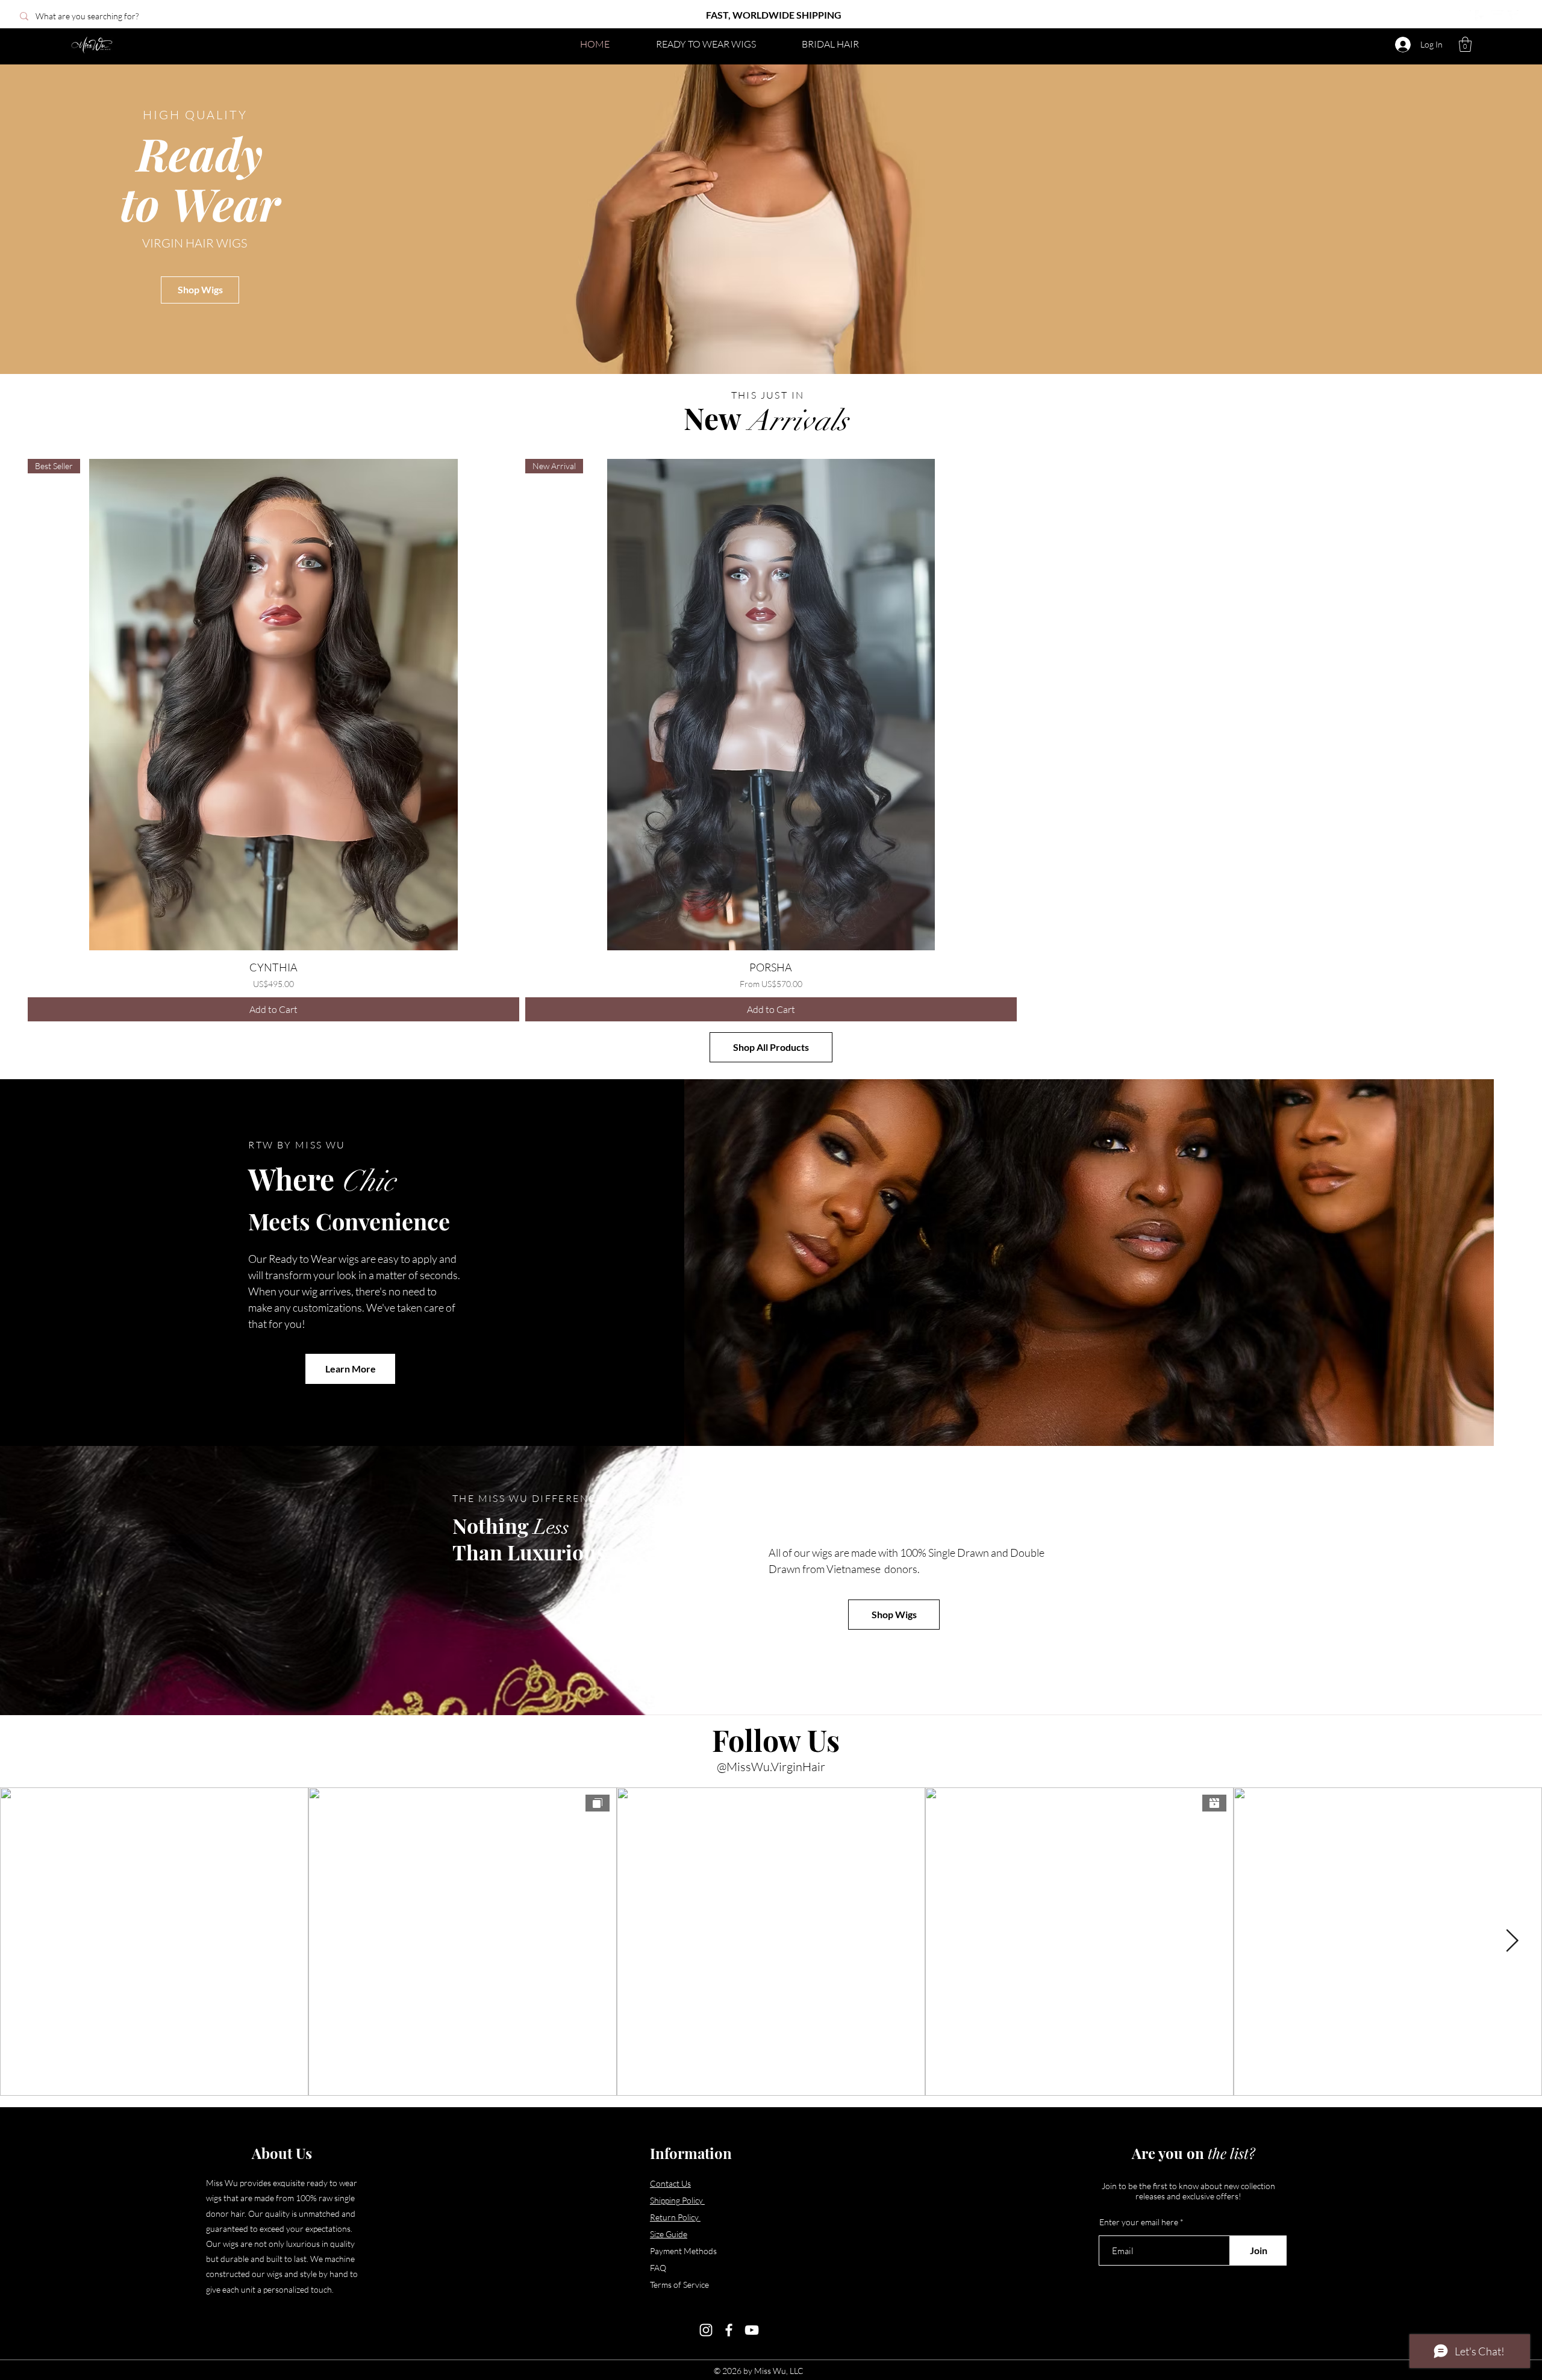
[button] (1465, 44)
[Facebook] (1481, 16)
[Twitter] (1514, 16)
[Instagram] (1465, 16)
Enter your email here (1139, 2222)
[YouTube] (1497, 16)
